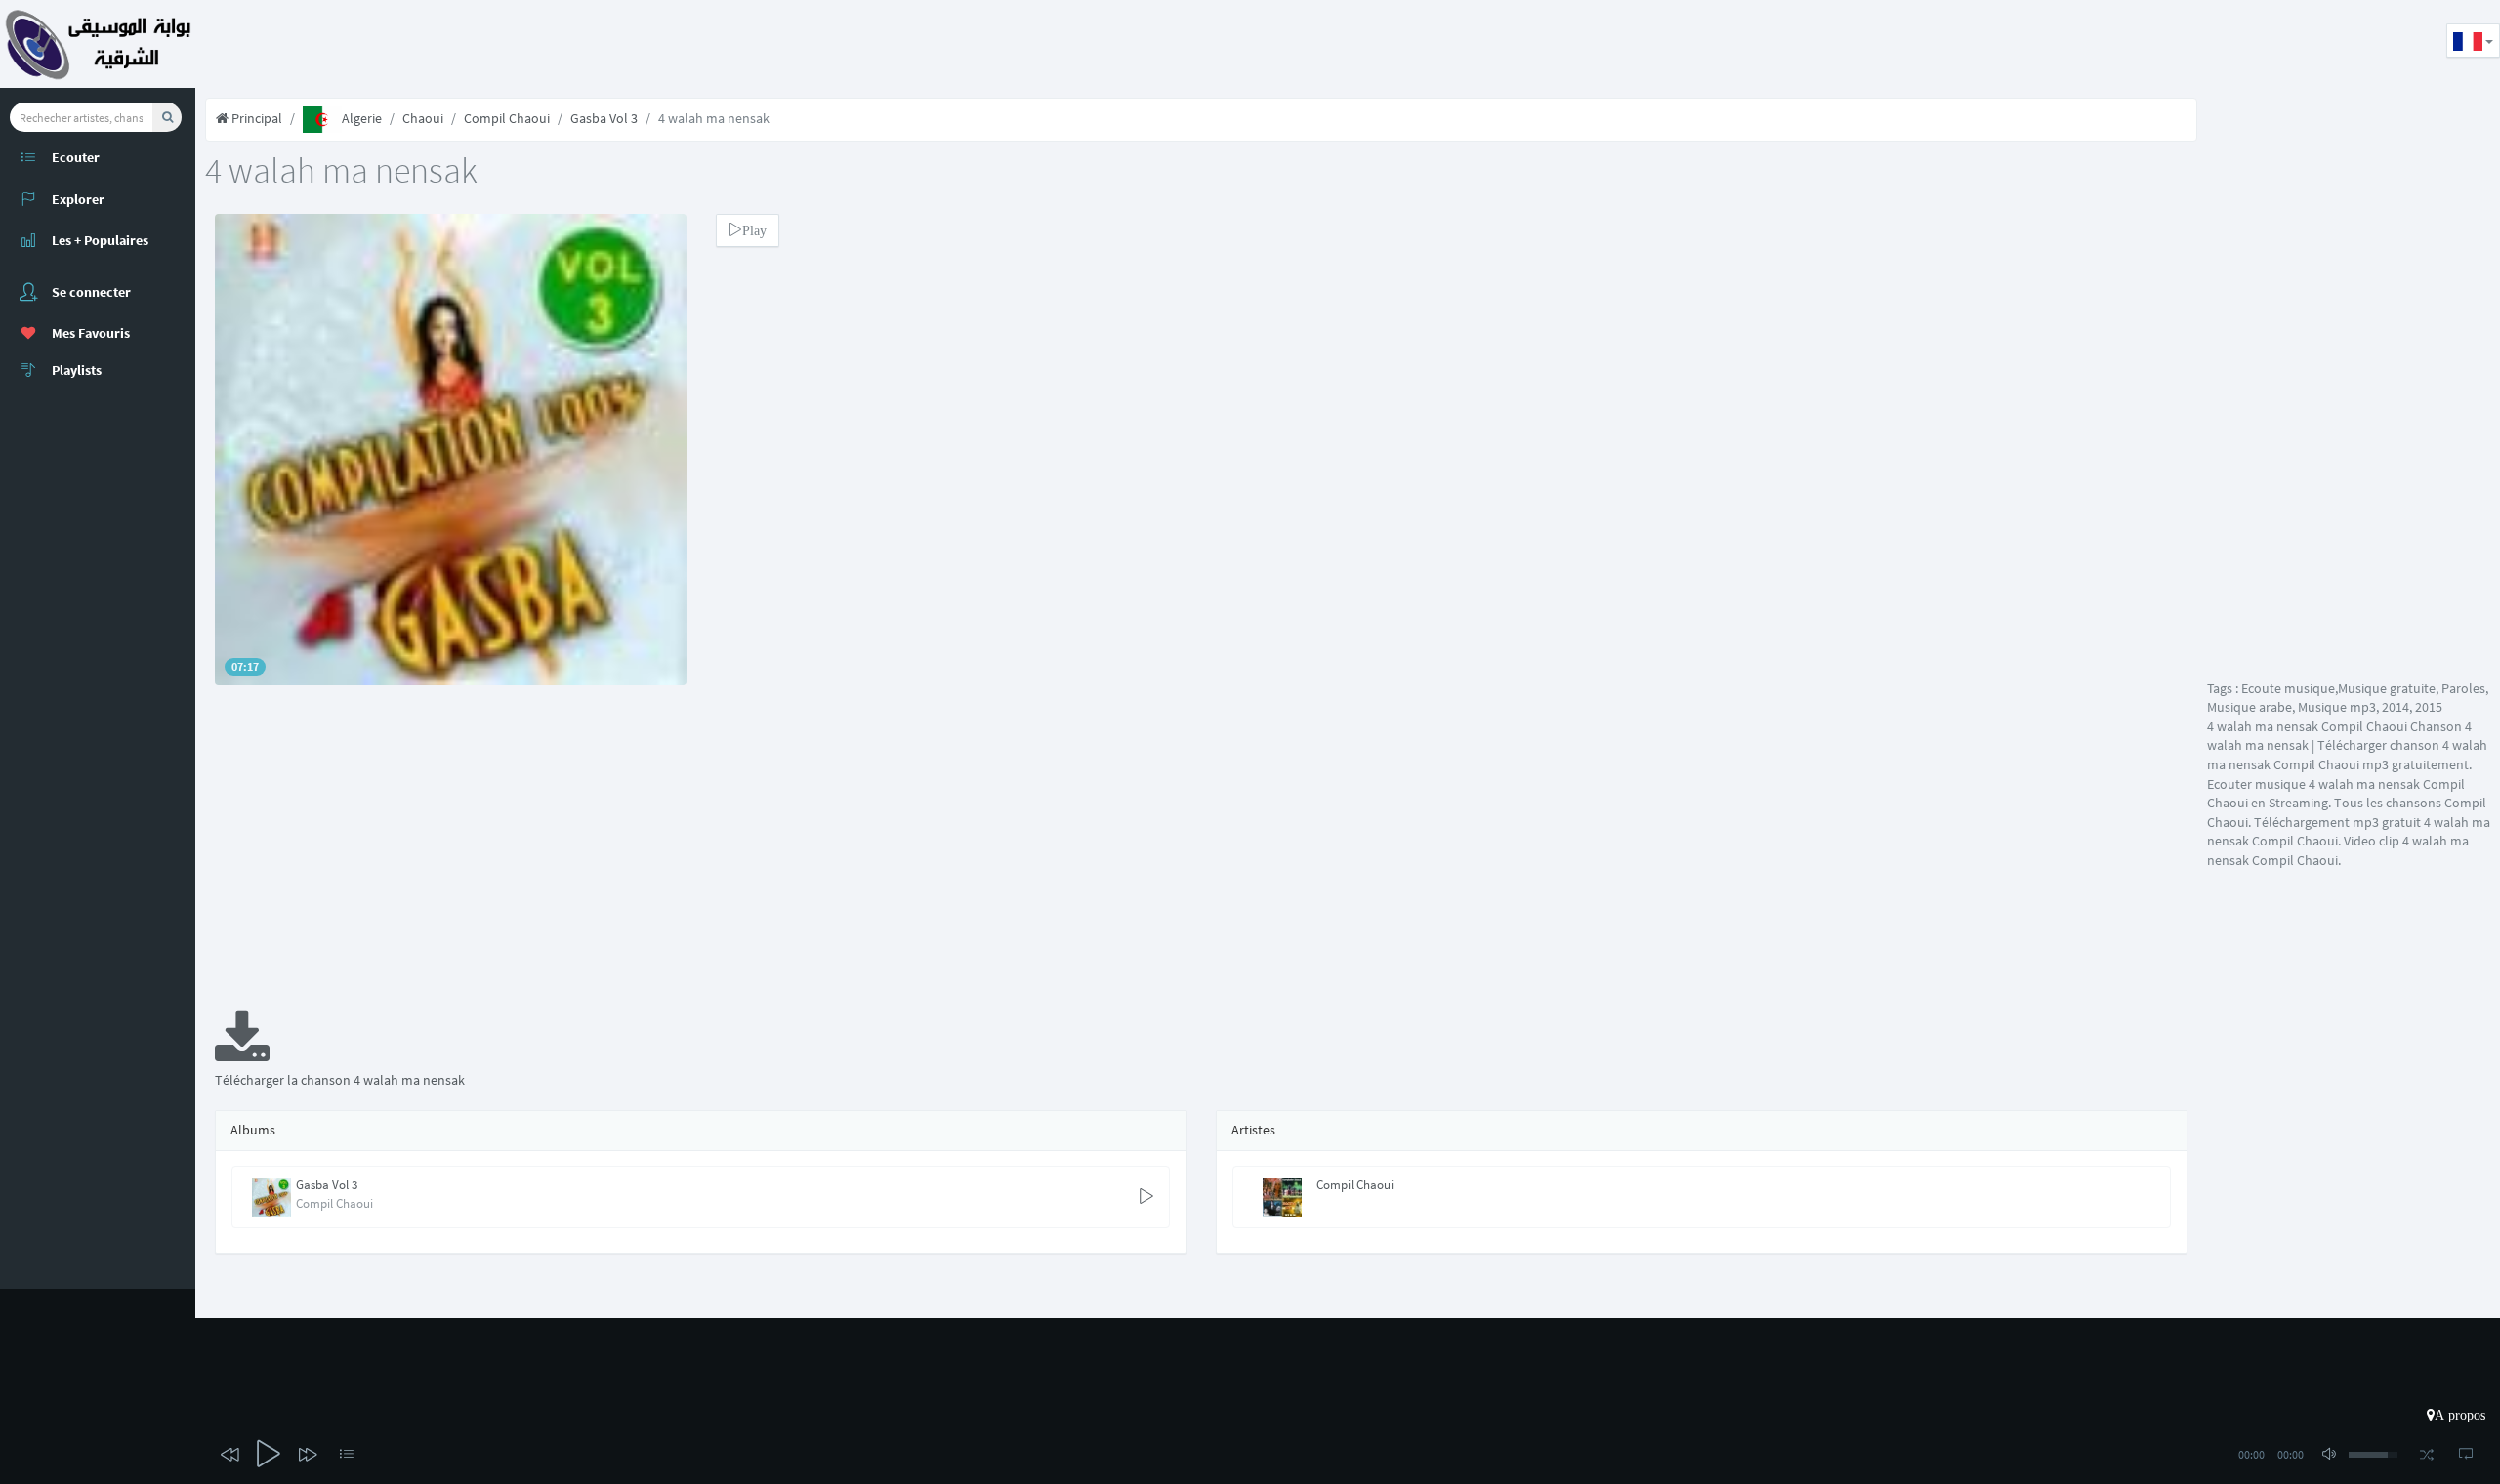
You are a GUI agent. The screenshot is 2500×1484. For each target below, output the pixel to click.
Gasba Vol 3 (604, 118)
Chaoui (423, 118)
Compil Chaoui (507, 118)
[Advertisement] (551, 44)
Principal (255, 118)
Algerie (362, 118)
